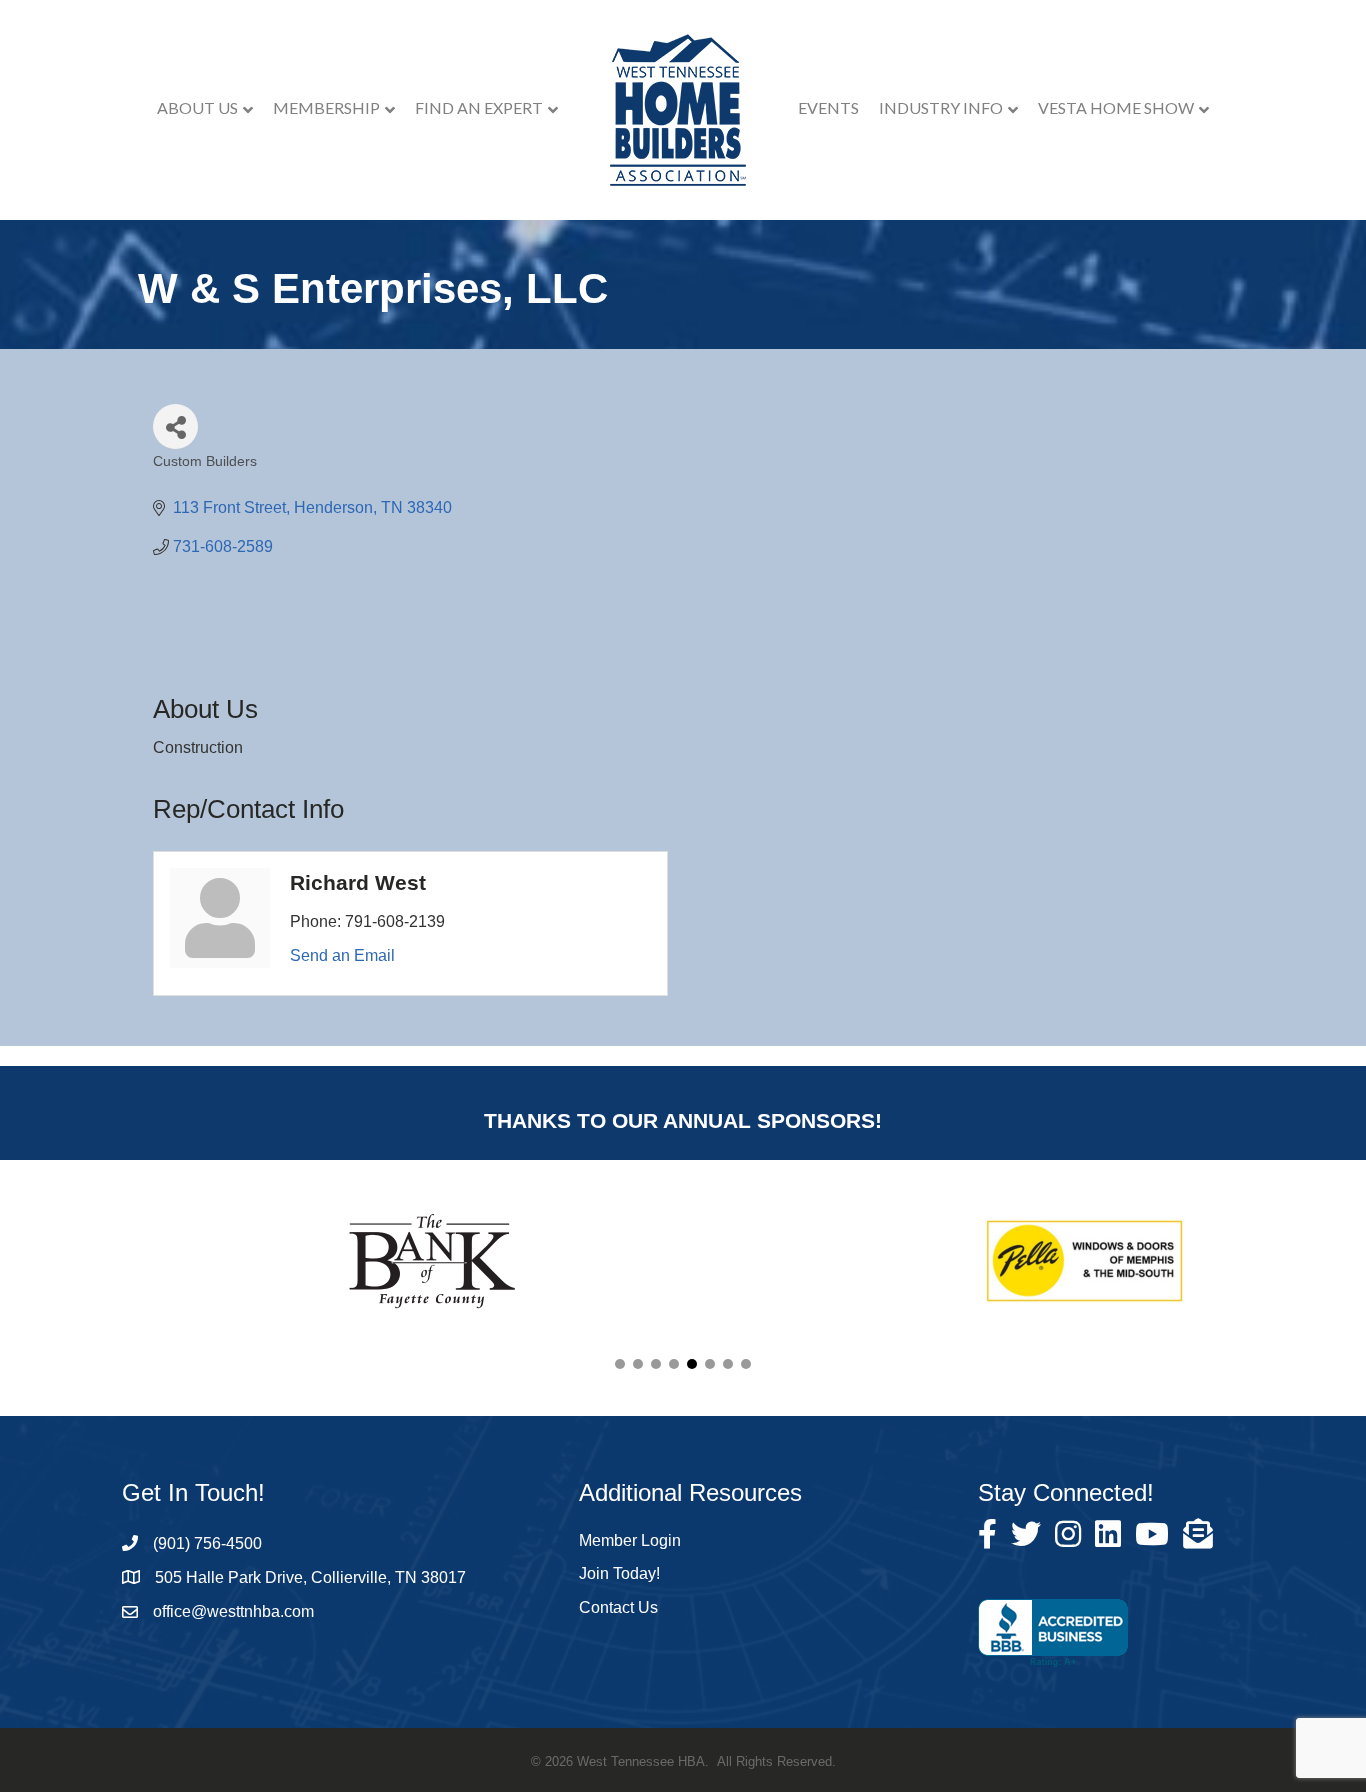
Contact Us (618, 1607)
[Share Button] (175, 426)
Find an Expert (479, 107)
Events (828, 107)
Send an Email (342, 955)
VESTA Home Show (1116, 107)
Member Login (630, 1540)
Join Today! (619, 1573)
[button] (620, 1364)
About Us (197, 107)
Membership (326, 107)
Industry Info (941, 107)
